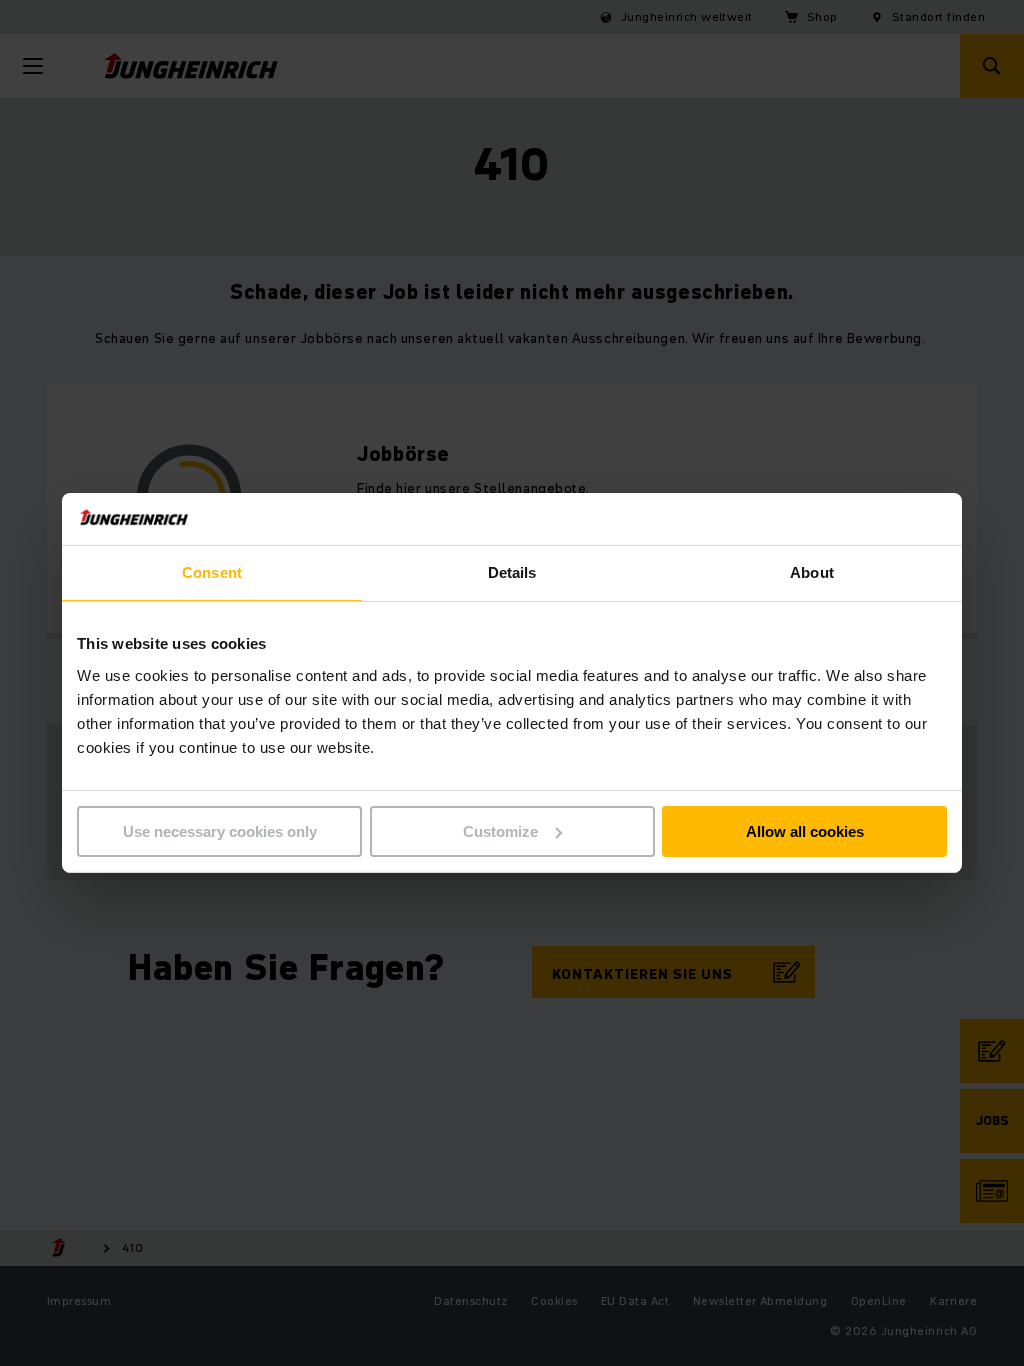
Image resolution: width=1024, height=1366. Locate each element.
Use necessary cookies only (220, 831)
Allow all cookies (805, 831)
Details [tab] (512, 572)
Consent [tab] (212, 572)
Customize (500, 831)
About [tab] (812, 572)
